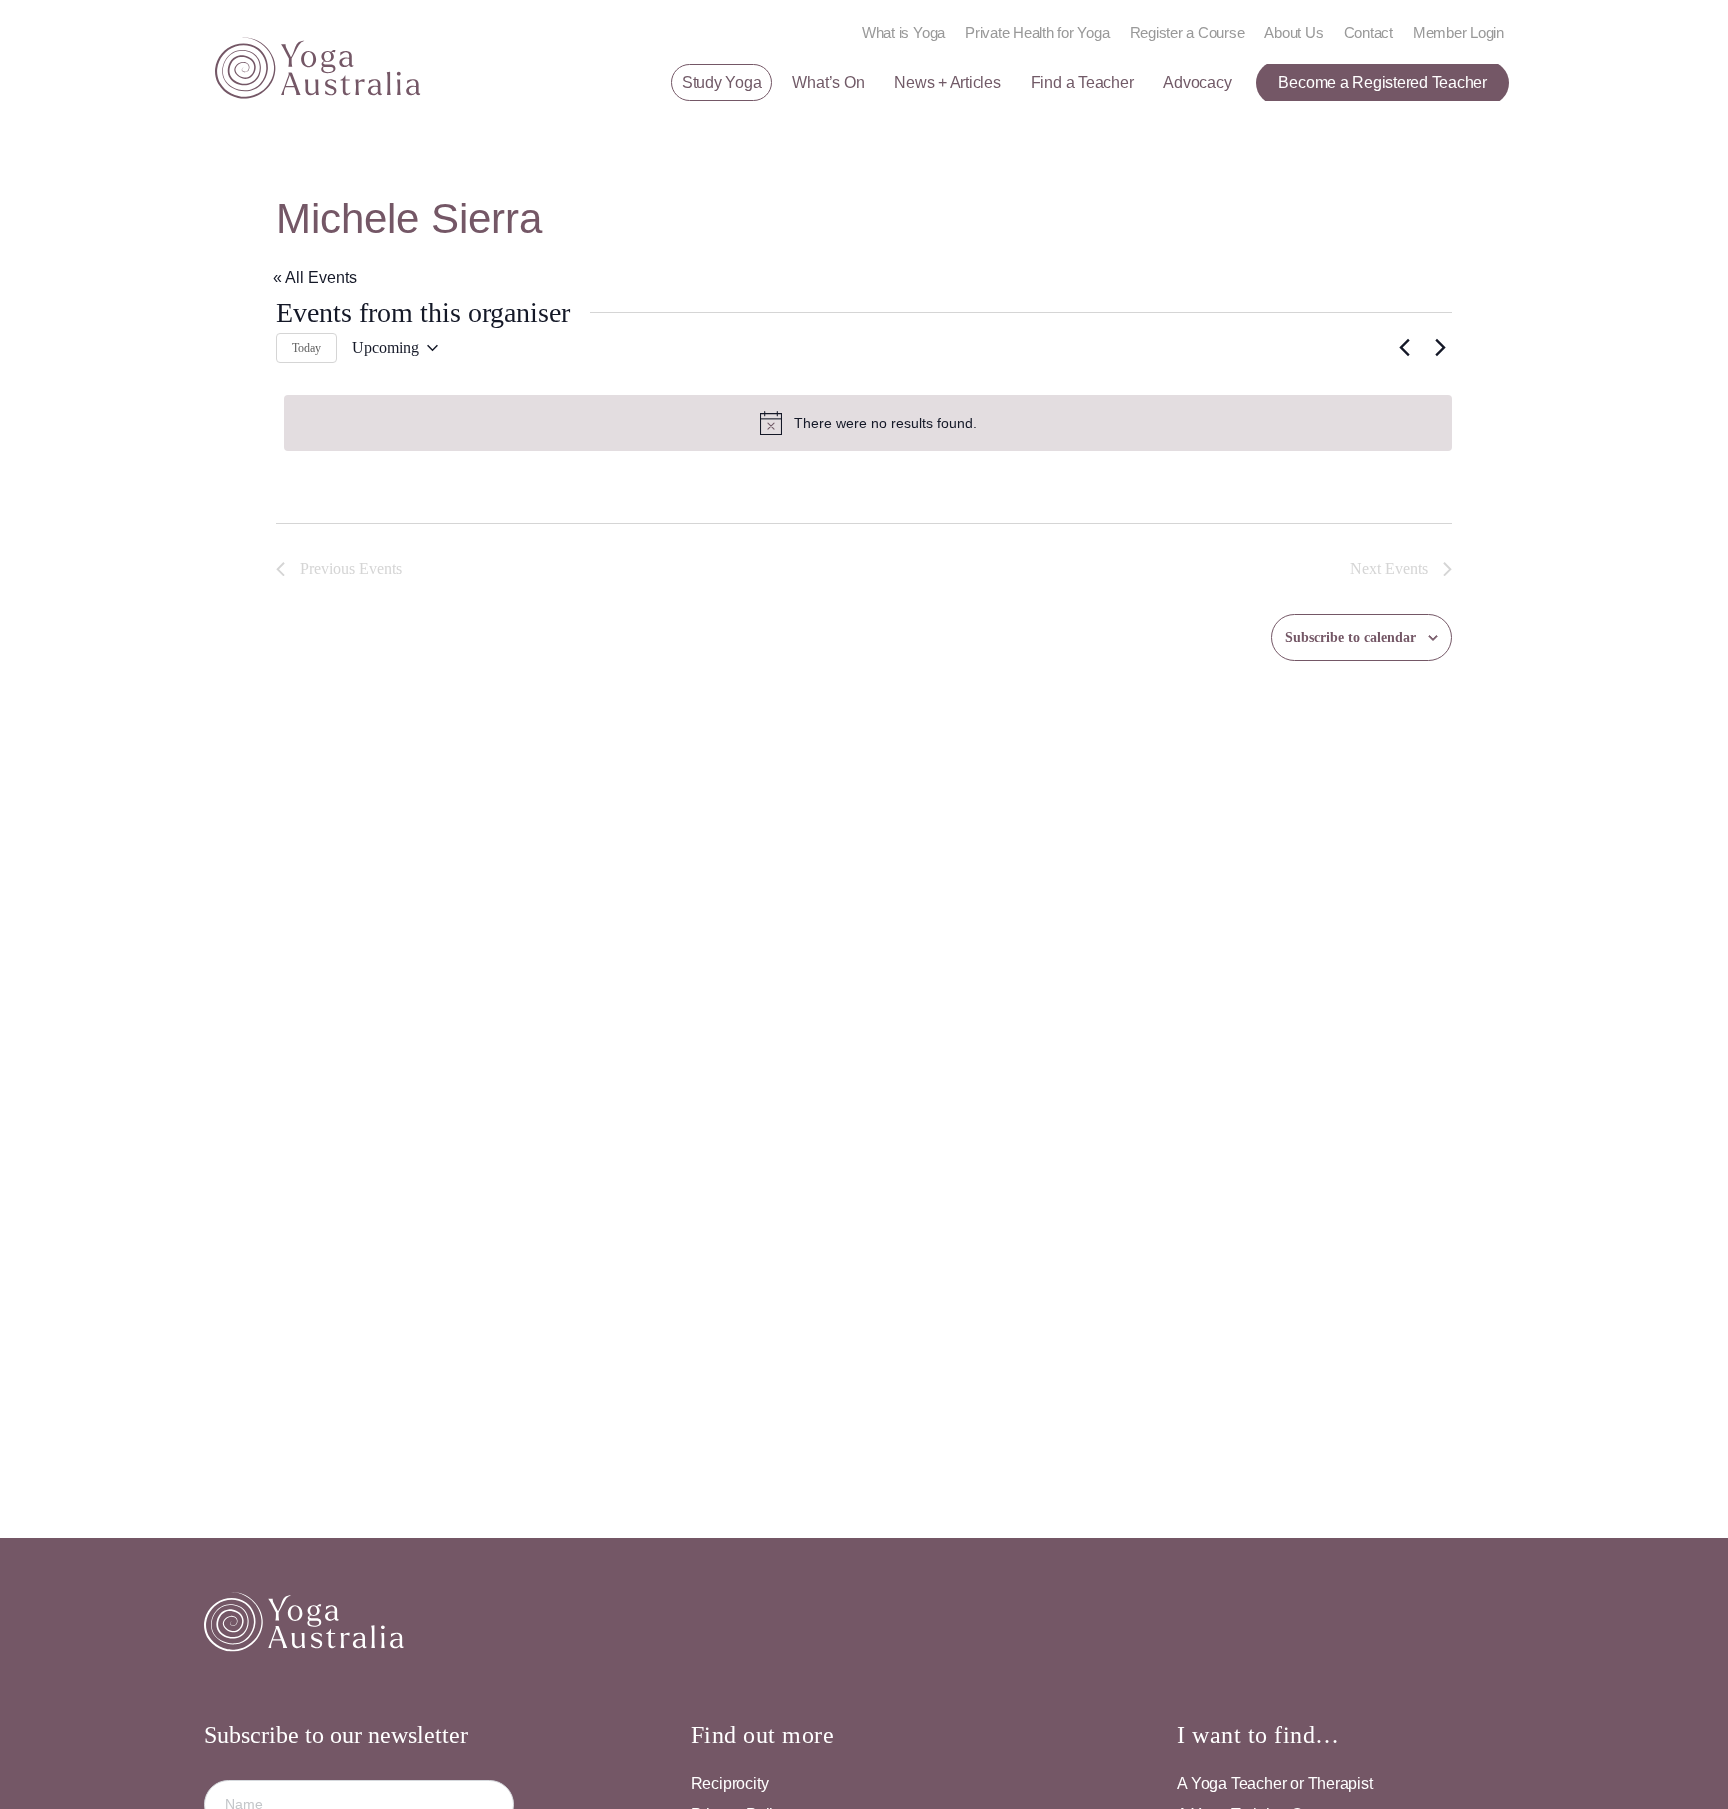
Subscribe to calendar (1350, 637)
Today (306, 348)
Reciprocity (730, 1783)
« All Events (315, 277)
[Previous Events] (1404, 348)
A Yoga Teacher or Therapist (1274, 1783)
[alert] (868, 423)
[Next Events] (1440, 348)
